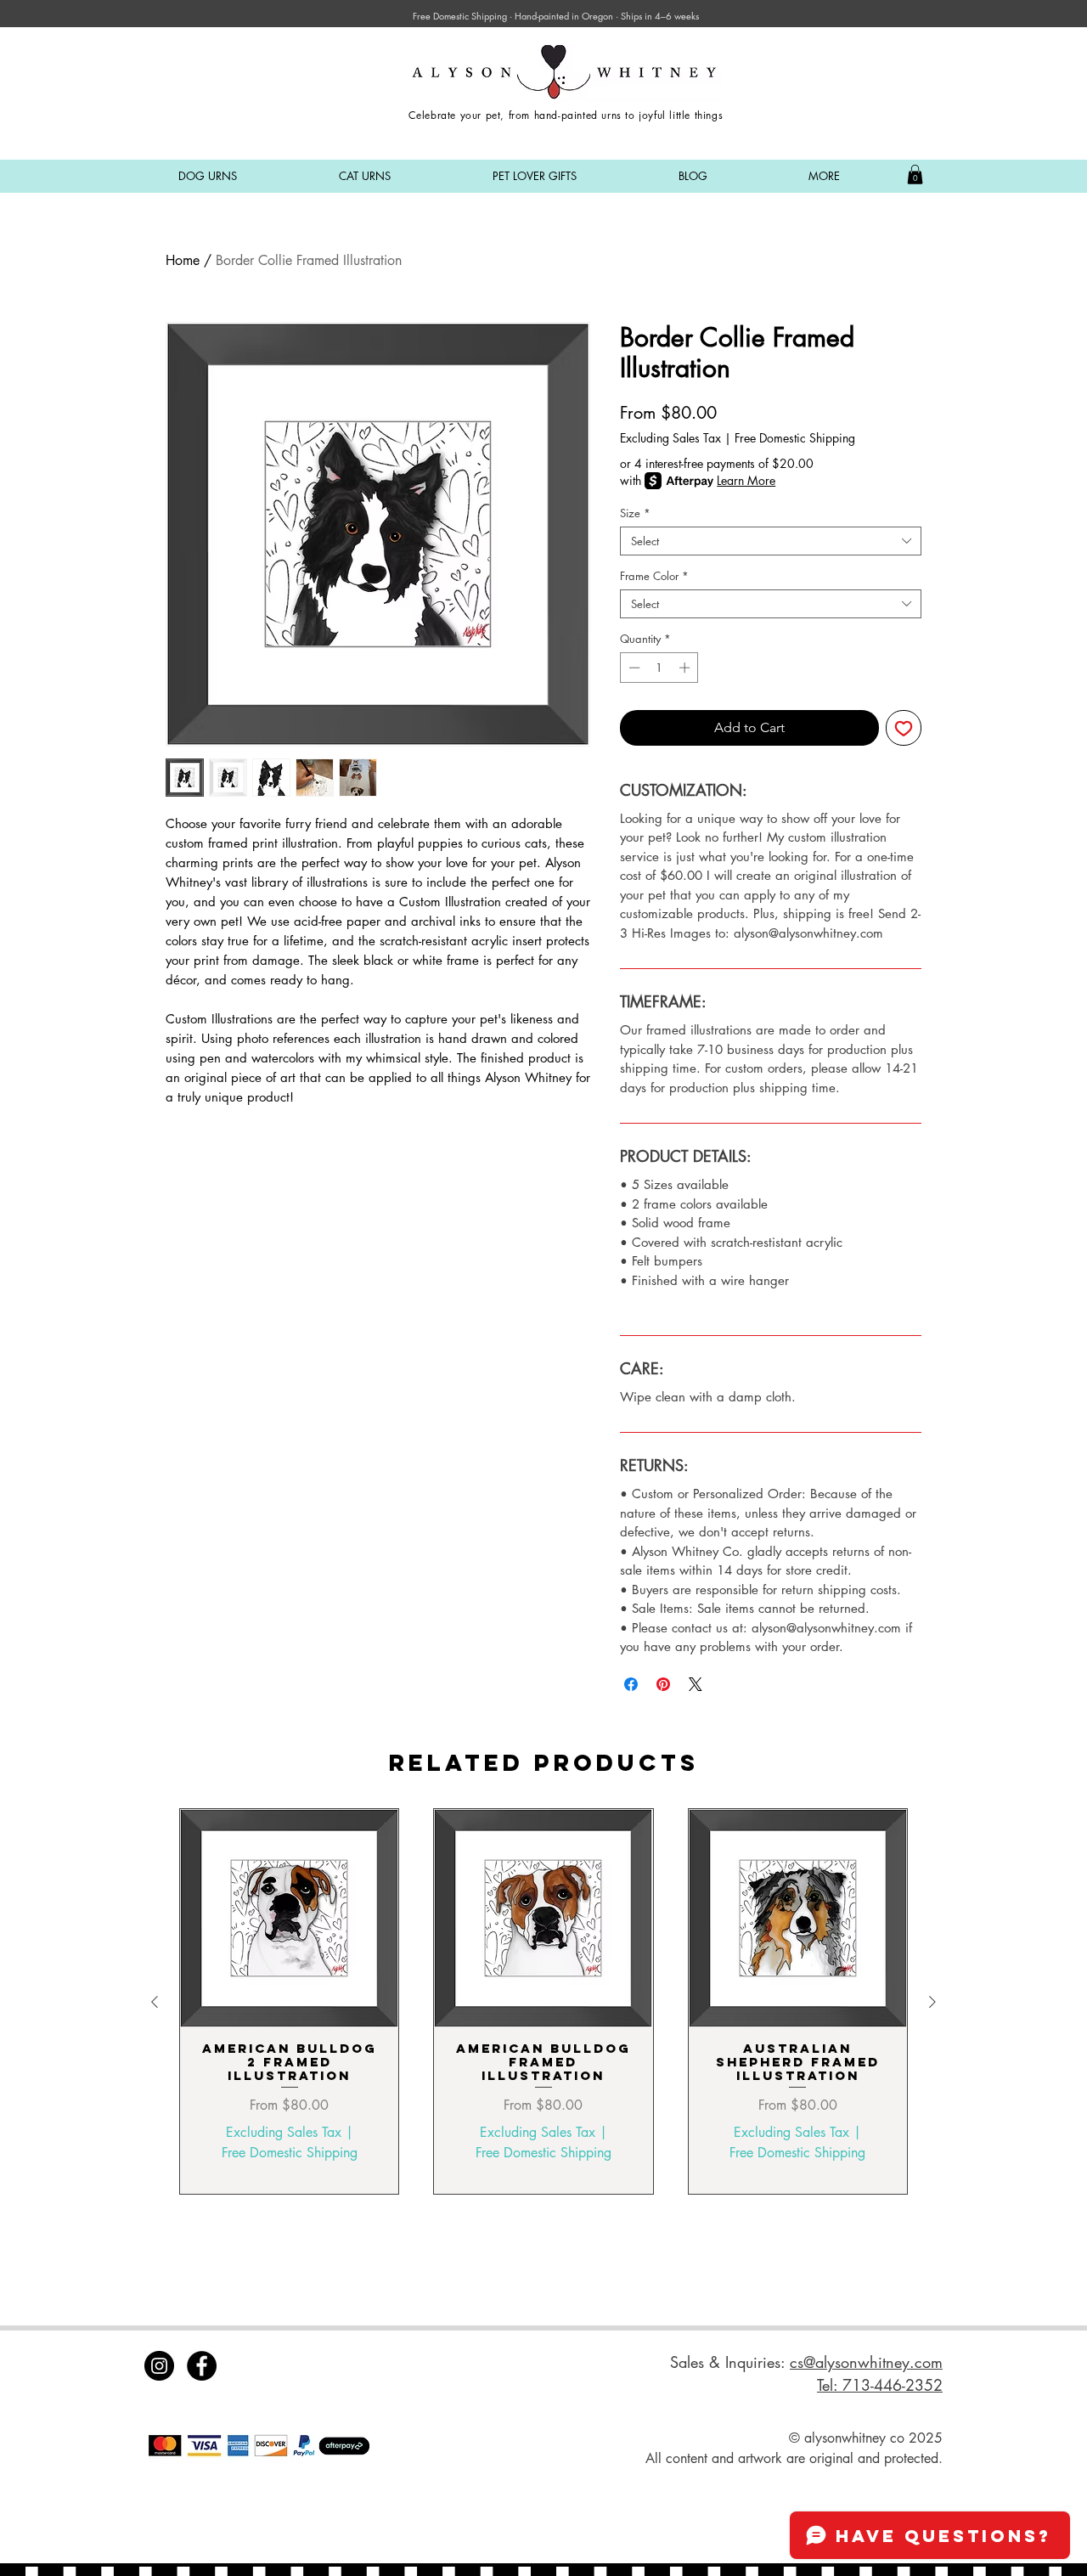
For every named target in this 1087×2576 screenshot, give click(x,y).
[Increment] (686, 668)
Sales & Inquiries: (730, 2362)
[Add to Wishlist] (904, 728)
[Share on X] (696, 1684)
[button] (208, 176)
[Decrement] (633, 668)
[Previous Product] (155, 2002)
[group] (543, 2001)
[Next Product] (932, 2002)
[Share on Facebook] (631, 1684)
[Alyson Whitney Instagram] (159, 2366)
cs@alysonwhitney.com (866, 2362)
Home (183, 260)
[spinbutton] (659, 668)
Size (635, 513)
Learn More (746, 480)
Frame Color (654, 576)
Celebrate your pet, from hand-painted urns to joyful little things (566, 115)
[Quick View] (289, 1918)
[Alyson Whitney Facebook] (202, 2366)
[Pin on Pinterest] (663, 1684)
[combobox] (771, 541)
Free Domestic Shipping (795, 438)
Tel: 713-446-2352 (880, 2385)
